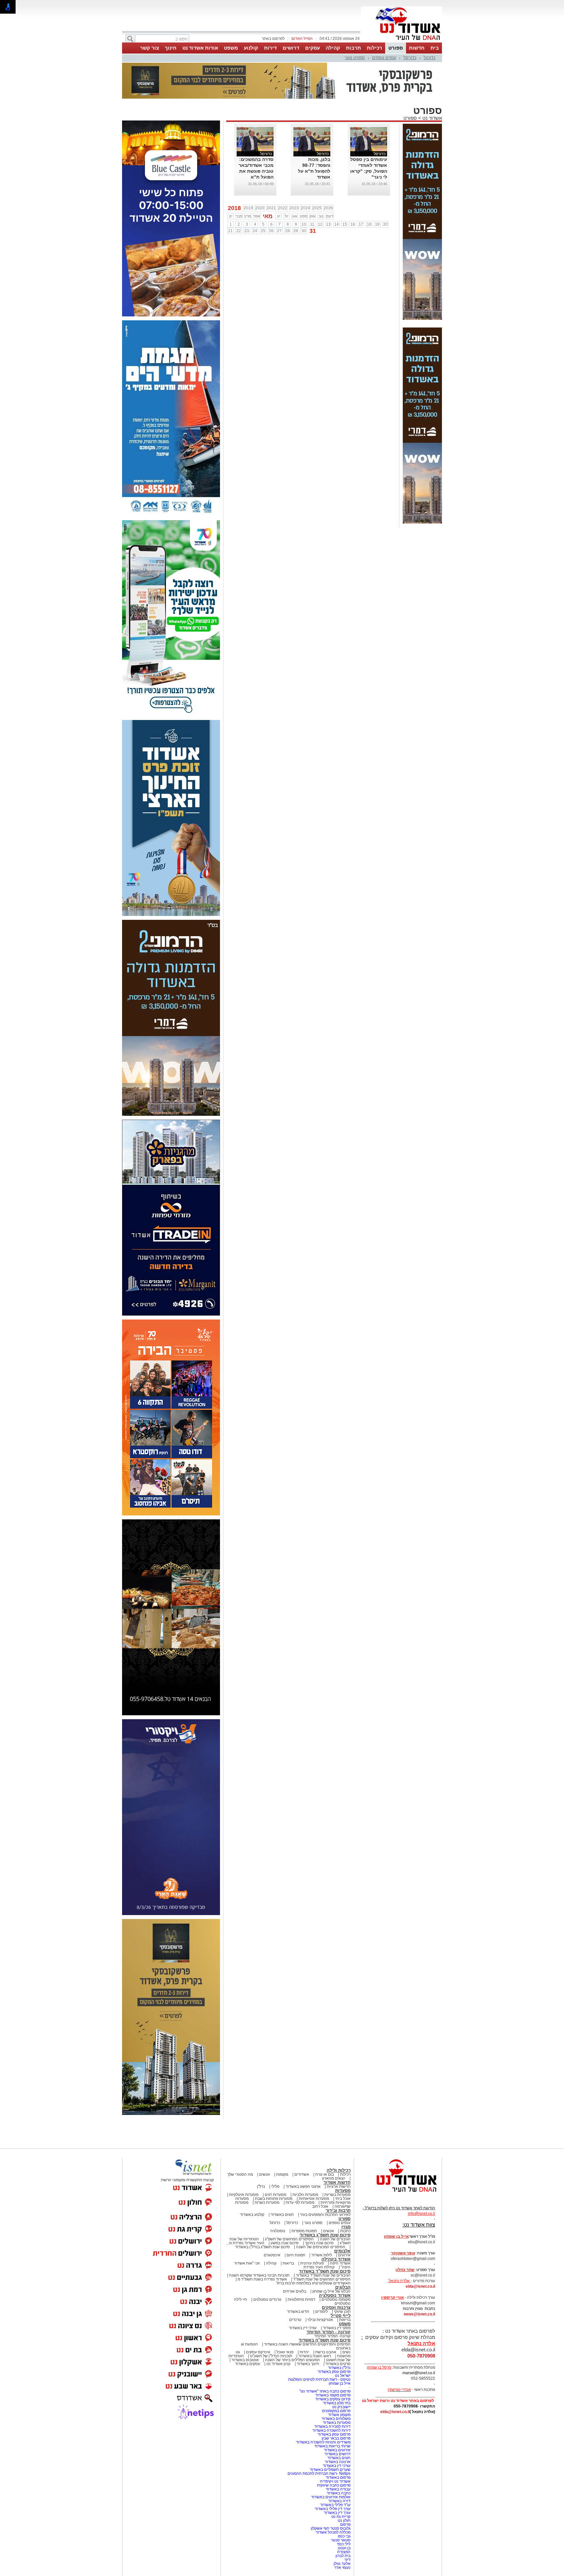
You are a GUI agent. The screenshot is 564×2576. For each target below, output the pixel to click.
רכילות (375, 48)
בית (435, 48)
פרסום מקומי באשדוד (333, 2362)
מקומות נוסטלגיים (336, 2267)
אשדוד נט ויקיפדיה (335, 2449)
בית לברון (343, 2523)
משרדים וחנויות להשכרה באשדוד (323, 2409)
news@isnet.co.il (419, 2281)
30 (304, 198)
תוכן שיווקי (342, 2279)
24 (255, 198)
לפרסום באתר (273, 39)
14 (337, 192)
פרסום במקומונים (336, 2378)
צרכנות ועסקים (336, 2275)
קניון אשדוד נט (278, 2331)
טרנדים (295, 2287)
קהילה (333, 48)
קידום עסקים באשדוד (333, 2366)
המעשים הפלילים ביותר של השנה (292, 2327)
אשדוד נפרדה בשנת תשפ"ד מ (262, 2247)
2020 (260, 175)
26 (271, 198)
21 (230, 198)
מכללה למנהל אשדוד (333, 2500)
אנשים (265, 2142)
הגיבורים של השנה (335, 2206)
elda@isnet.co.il (420, 2254)
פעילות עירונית (312, 2231)
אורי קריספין (392, 2265)
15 (345, 192)
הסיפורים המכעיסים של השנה (321, 2214)
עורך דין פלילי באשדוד (332, 2476)
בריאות (288, 2231)
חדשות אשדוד (337, 2150)
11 (312, 192)
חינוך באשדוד (308, 2331)
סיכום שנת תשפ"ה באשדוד (325, 2307)
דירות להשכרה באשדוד (331, 2398)
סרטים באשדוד (338, 2331)
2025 (317, 175)
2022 (283, 175)
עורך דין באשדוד (337, 2480)
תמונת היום (296, 2222)
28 (288, 198)
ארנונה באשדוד (338, 2429)
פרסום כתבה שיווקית (333, 2453)
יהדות (304, 2319)
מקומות (282, 2142)
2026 (328, 175)
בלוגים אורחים (295, 2259)
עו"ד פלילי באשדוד (335, 2472)
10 (304, 192)
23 (247, 198)
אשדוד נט (431, 85)
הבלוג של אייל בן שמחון (331, 2259)
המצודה (344, 2519)
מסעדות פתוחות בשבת (274, 2166)
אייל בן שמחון (340, 2351)
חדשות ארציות (339, 2154)
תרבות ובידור (338, 2178)
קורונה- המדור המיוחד (332, 2303)
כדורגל (430, 58)
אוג (295, 184)
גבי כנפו (344, 2504)
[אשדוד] (401, 42)
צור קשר (149, 48)
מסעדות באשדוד (337, 2390)
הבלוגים (343, 2255)
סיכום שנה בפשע (285, 2210)
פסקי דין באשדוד (337, 2295)
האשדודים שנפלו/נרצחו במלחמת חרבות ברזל (313, 2250)
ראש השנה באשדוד (315, 2323)
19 (377, 192)
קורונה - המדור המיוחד (329, 2299)
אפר (257, 184)
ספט (304, 184)
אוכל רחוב (320, 2174)
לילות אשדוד (322, 2222)
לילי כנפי (344, 2511)
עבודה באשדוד (338, 2456)
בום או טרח (325, 2142)
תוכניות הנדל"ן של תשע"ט (271, 2323)
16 (353, 192)
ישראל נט (343, 2343)
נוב (321, 184)
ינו (231, 184)
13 (328, 192)
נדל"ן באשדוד (339, 2335)
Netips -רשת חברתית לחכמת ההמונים (319, 2441)
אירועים (344, 2222)
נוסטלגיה (278, 2198)
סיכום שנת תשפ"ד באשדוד (325, 2239)
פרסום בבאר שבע (336, 2406)
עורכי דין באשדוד (303, 2295)
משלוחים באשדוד (336, 2386)
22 (239, 198)
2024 (305, 175)
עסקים (313, 48)
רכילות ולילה (339, 2138)
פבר (239, 184)
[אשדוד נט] (398, 2161)
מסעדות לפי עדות (300, 2170)
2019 (248, 175)
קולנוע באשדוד (252, 2182)
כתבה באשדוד (338, 2460)
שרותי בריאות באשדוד (332, 2413)
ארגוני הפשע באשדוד (303, 2154)
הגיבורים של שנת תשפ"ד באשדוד (323, 2243)
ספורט (396, 48)
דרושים (291, 48)
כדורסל (410, 58)
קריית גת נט (341, 2484)
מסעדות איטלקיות (244, 2162)
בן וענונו (344, 2515)
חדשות (417, 48)
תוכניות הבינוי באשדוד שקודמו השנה (259, 2243)
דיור (347, 2527)
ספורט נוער (355, 58)
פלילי (275, 2154)
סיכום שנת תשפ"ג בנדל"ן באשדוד (262, 2214)
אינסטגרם (272, 2222)
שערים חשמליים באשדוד (330, 2437)
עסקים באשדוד (248, 2331)
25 (263, 198)
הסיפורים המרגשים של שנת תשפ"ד (321, 2247)
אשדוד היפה (340, 2231)
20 (385, 192)
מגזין (346, 2194)
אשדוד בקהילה (336, 2226)
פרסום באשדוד (338, 2445)
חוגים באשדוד (282, 2182)
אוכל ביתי (342, 2166)
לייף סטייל (341, 2283)
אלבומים (342, 2218)
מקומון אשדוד (339, 2382)
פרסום (345, 2492)
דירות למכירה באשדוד (332, 2394)
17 (361, 192)
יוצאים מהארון (334, 2146)
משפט (231, 48)
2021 (271, 175)
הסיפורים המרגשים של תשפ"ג (289, 2206)
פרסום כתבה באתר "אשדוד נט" (325, 2359)
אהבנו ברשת (326, 2319)
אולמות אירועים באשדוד (331, 2464)
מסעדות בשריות (337, 2162)
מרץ (248, 184)
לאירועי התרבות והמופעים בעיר (325, 2182)
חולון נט (344, 2488)
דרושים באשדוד (337, 2421)
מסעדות (343, 2158)
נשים (346, 2319)
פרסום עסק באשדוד (334, 2339)
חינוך (171, 48)
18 (369, 192)
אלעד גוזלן (342, 2531)
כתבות (345, 2198)
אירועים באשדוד (337, 2417)
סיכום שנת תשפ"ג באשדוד (325, 2202)
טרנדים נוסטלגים (267, 2267)
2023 (294, 175)
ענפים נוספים (384, 58)
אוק (313, 184)
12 (320, 192)
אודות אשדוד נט (200, 48)
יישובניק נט (341, 2374)
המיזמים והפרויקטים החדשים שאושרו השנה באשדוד (307, 2312)
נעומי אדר (342, 2535)
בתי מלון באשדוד (337, 2370)
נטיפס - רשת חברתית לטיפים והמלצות (319, 2347)
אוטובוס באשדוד (245, 2327)
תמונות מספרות (304, 2198)
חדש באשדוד (298, 2279)
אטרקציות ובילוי (320, 2287)
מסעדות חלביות (305, 2162)
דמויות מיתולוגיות (301, 2267)
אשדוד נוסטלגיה (335, 2263)
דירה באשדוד (339, 2468)
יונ (279, 184)
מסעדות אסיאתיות (314, 2166)
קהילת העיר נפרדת (319, 2234)
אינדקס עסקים (258, 2319)
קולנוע (251, 48)
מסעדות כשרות (267, 2170)
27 (279, 198)
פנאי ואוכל (285, 2319)
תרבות (353, 48)
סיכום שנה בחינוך (319, 2210)
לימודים (321, 2279)
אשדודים (302, 2142)
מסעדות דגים (275, 2162)
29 (296, 198)
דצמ (330, 184)
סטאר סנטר (341, 2507)
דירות (270, 48)
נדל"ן (261, 2154)
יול (287, 184)
